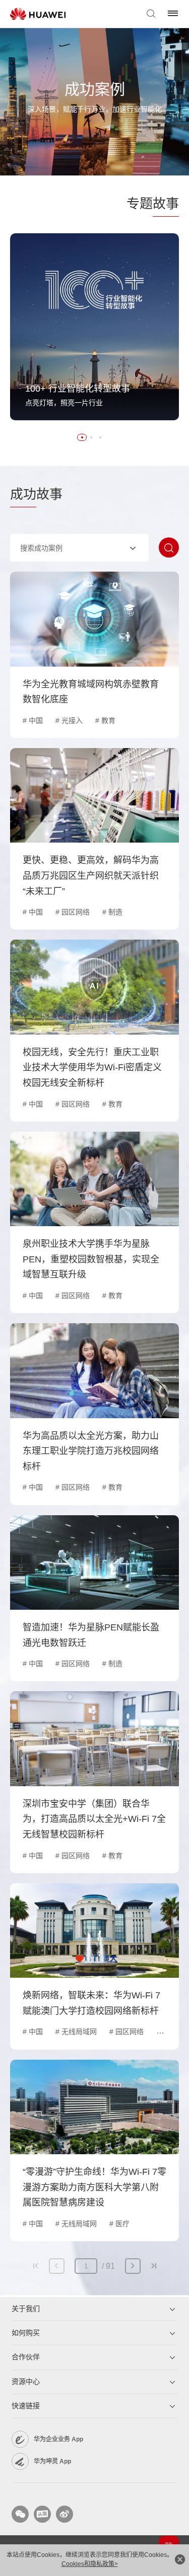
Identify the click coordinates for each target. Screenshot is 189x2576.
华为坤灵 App (52, 2461)
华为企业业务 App (58, 2439)
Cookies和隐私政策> (90, 2564)
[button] (82, 437)
